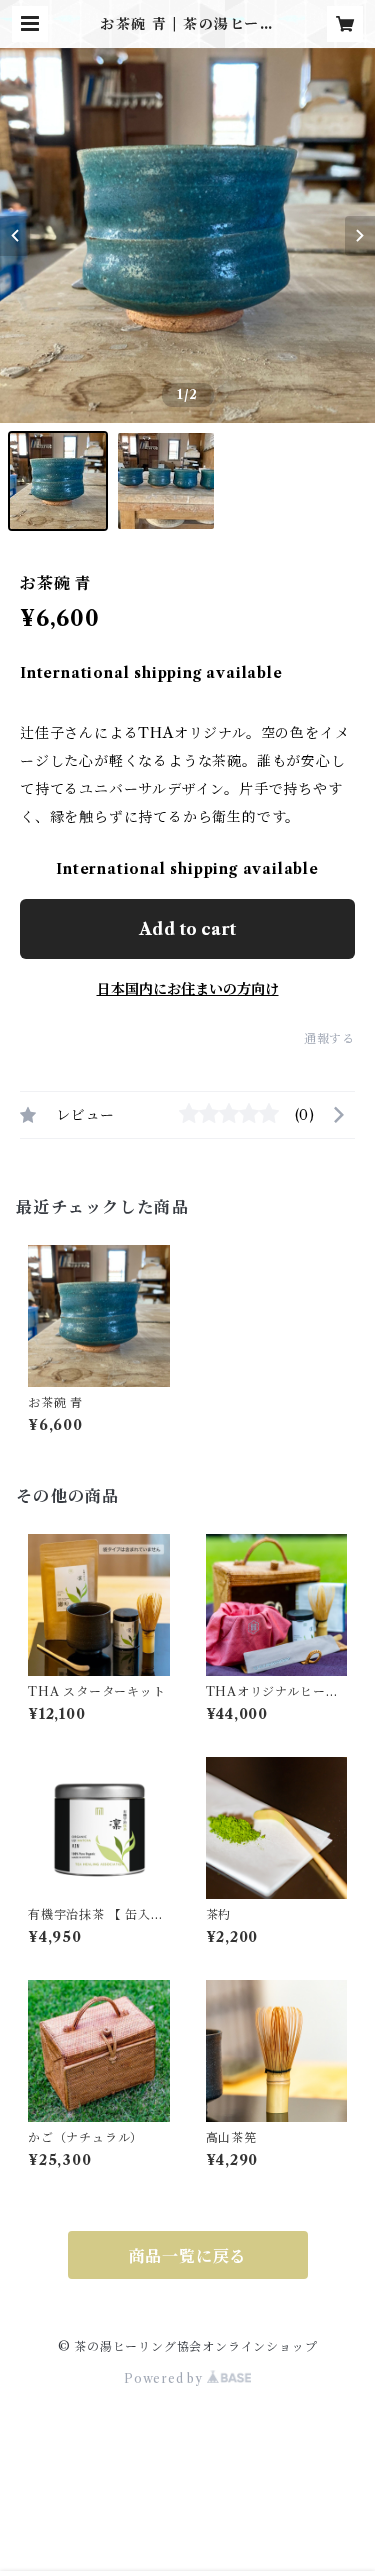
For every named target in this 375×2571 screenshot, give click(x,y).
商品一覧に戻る (188, 2256)
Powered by (165, 2378)
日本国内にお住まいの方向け (188, 989)
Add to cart (187, 929)
